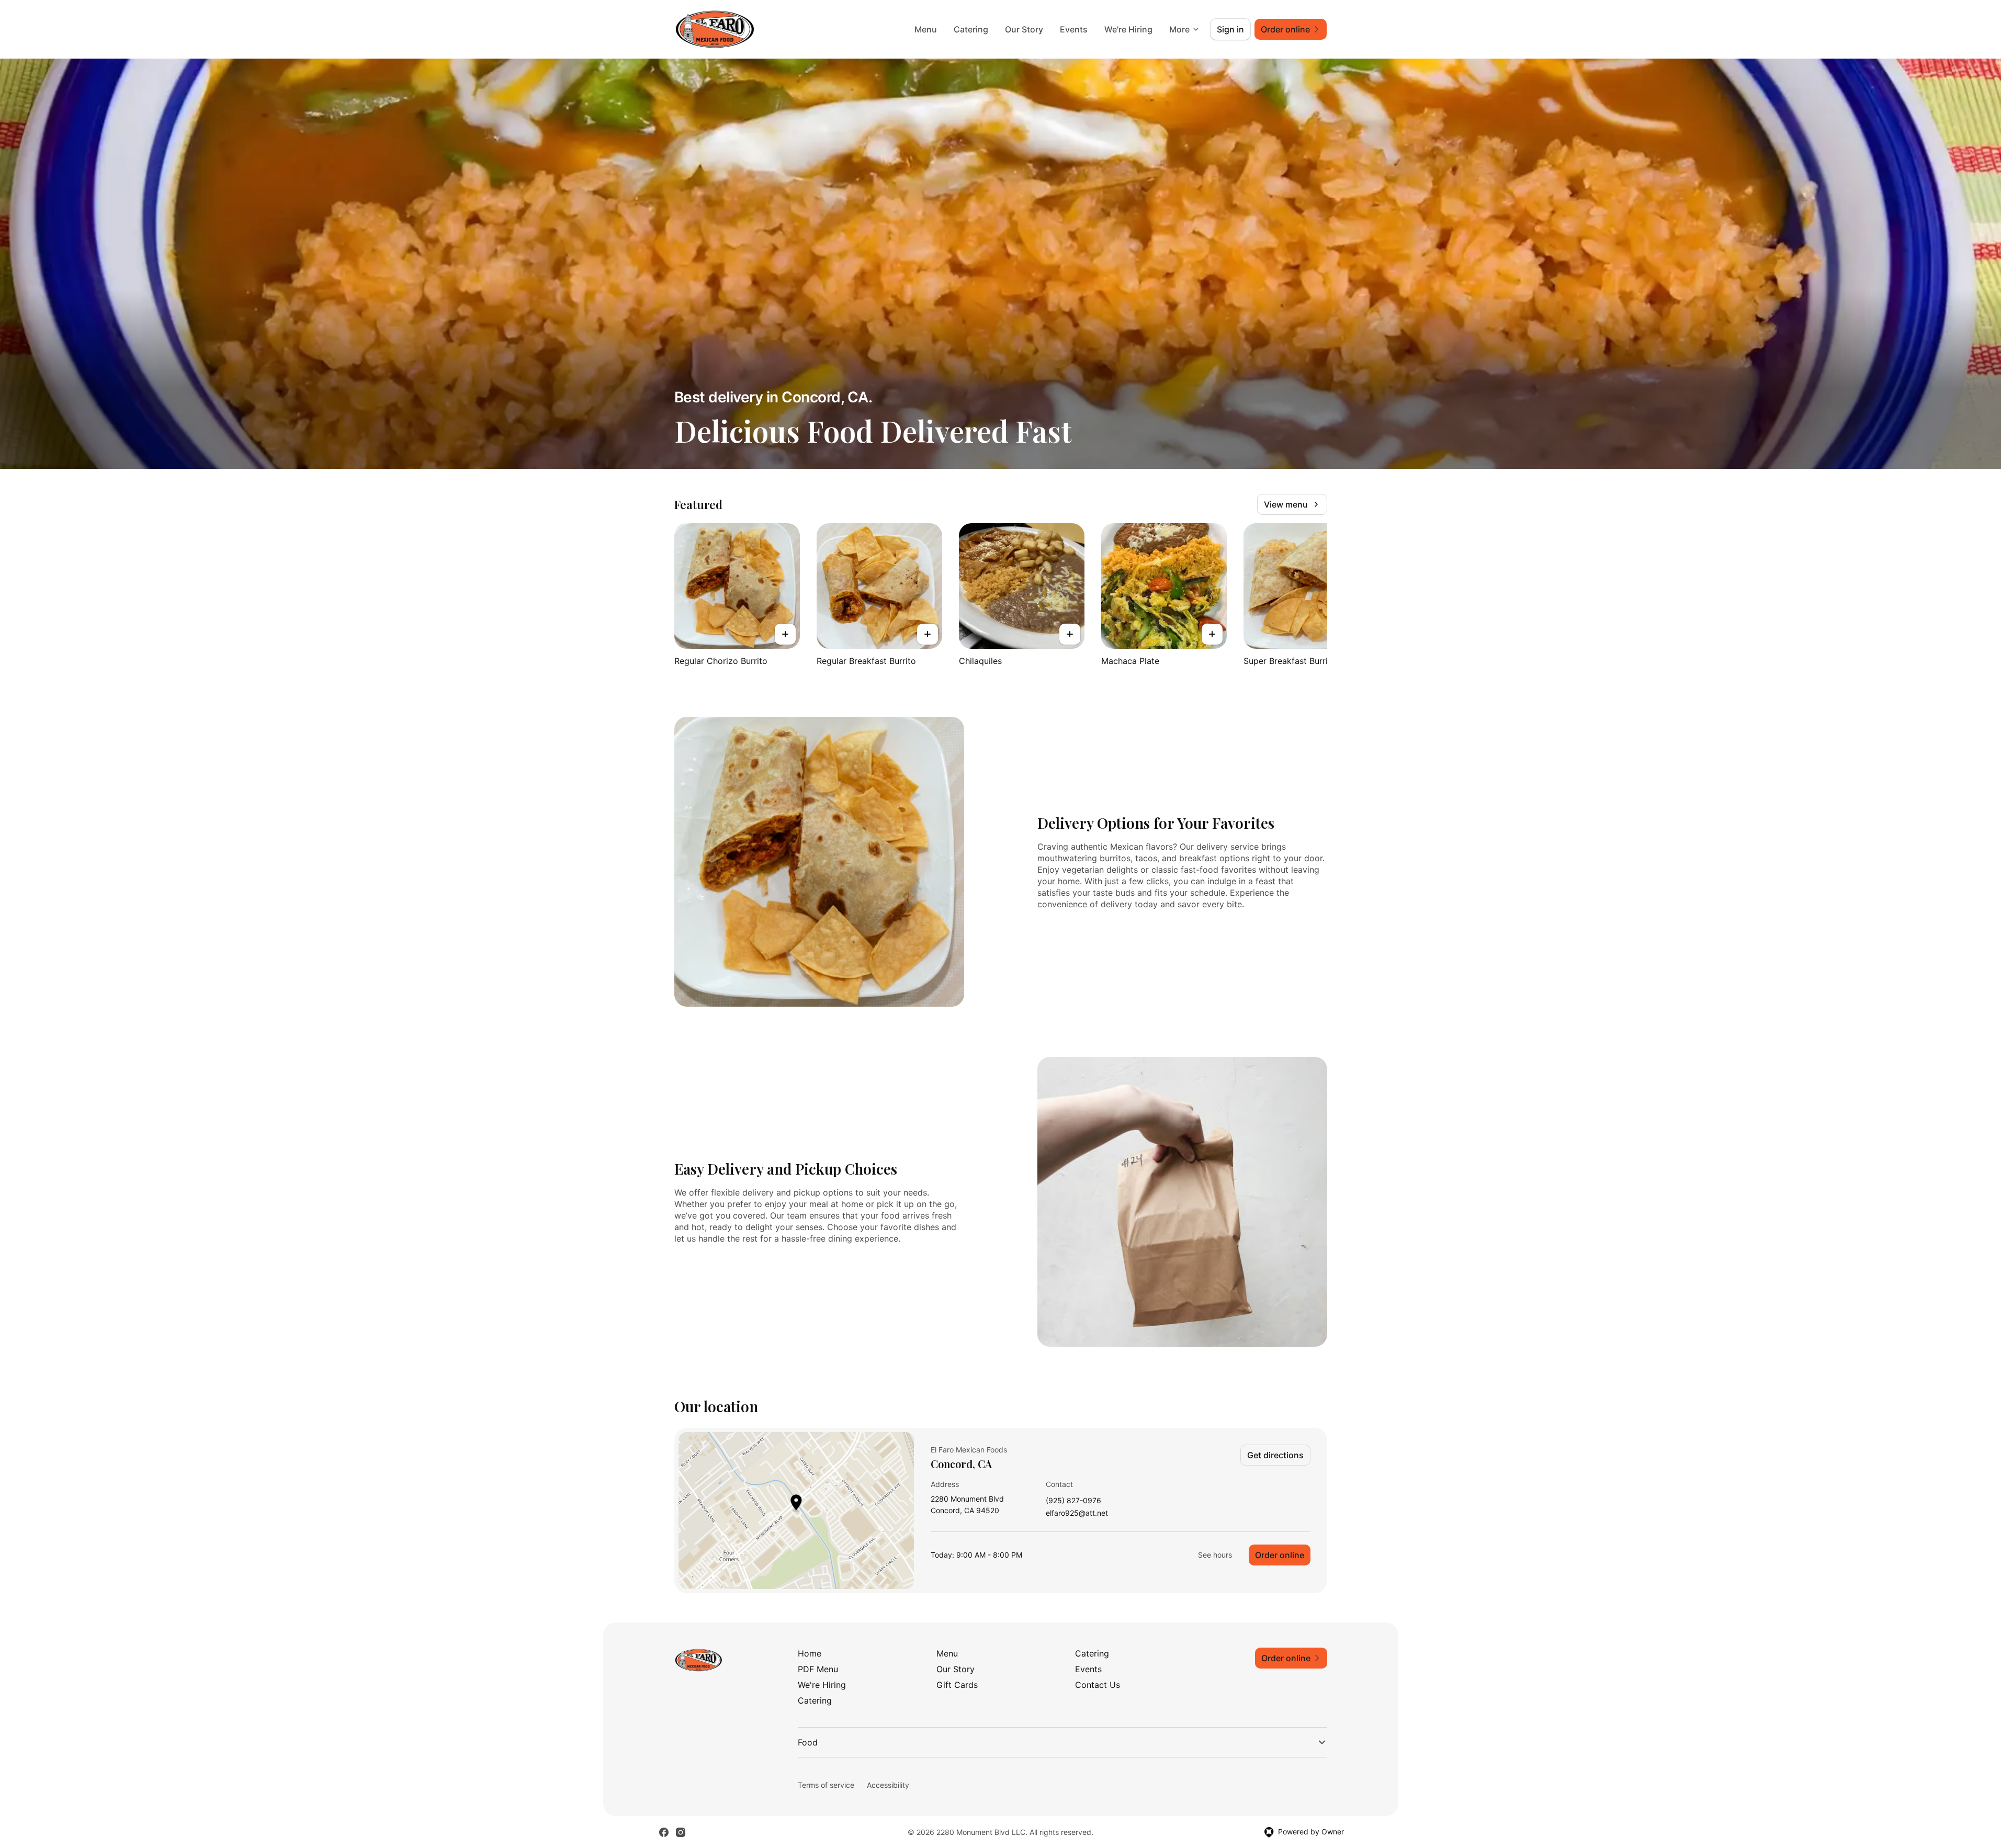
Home (810, 1653)
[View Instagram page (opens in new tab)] (681, 1832)
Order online (1280, 1555)
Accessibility (888, 1785)
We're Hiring (1128, 29)
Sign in (1230, 29)
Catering (971, 29)
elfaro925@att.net (1077, 1513)
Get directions (1275, 1455)
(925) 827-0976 (1073, 1501)
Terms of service (826, 1785)
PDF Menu (818, 1669)
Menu (926, 29)
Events (1074, 29)
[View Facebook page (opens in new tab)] (664, 1832)
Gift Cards (957, 1685)
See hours (1215, 1555)
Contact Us (1098, 1685)
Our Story (1024, 29)
